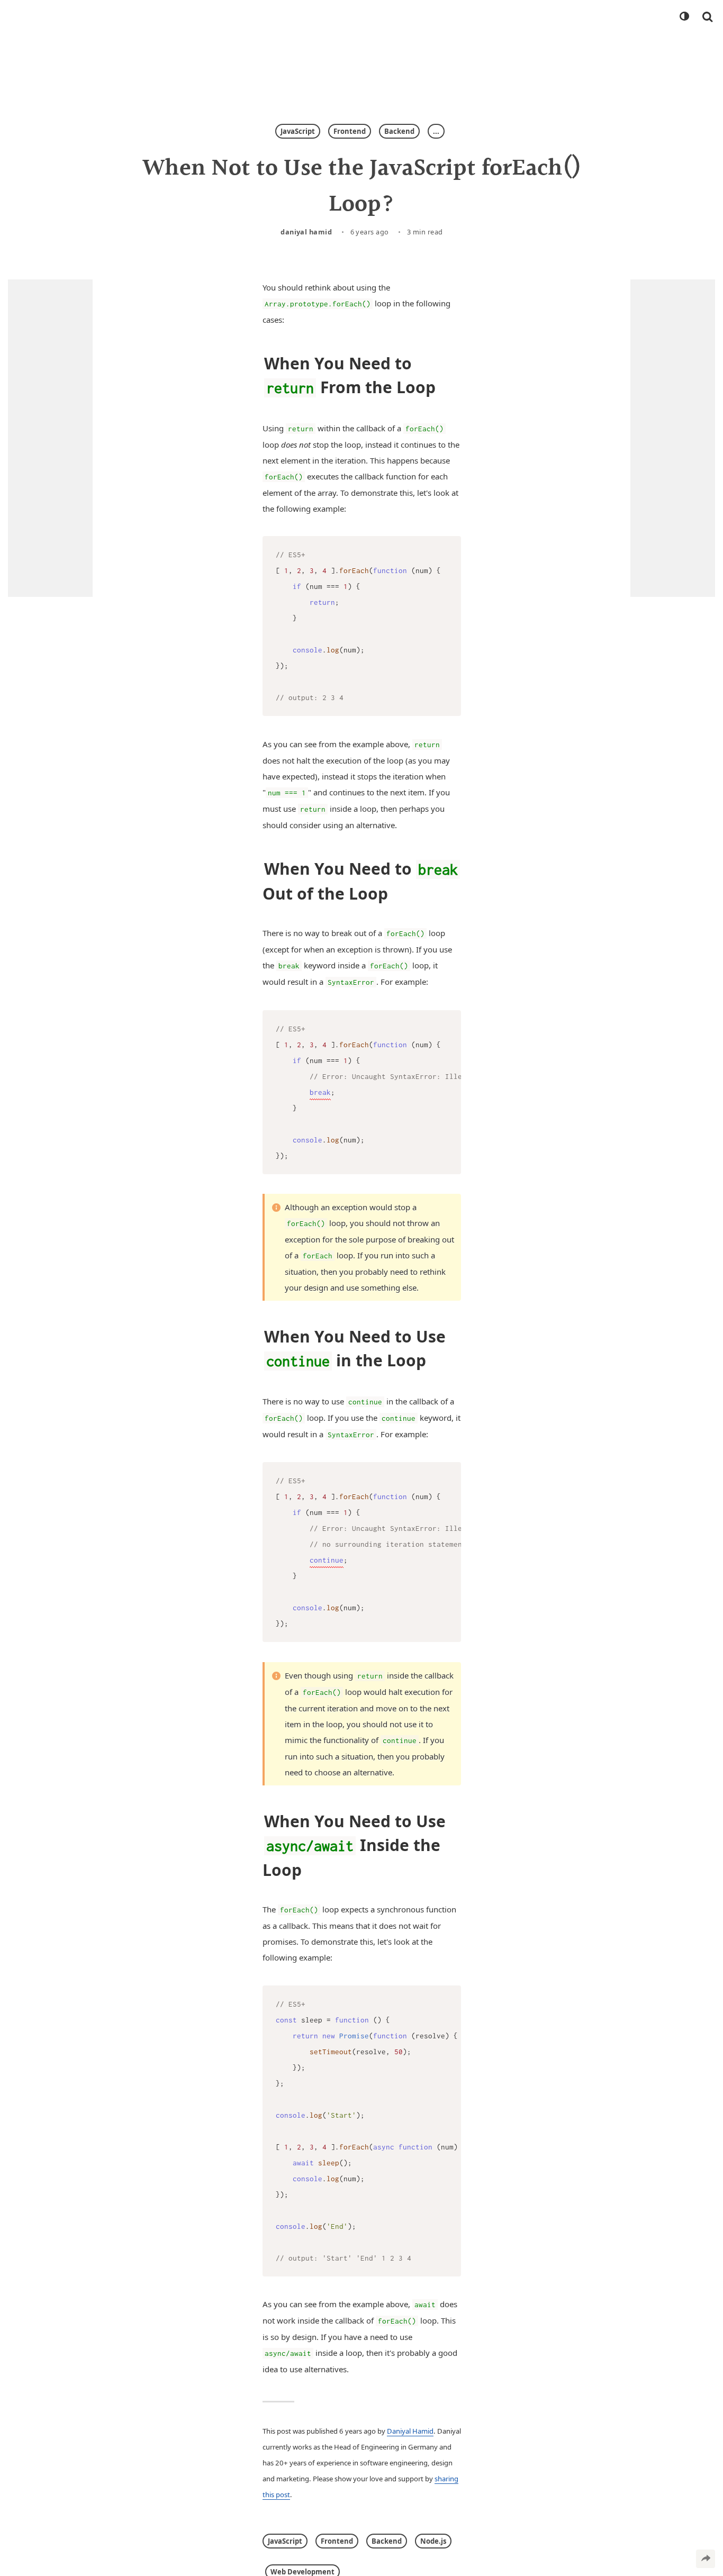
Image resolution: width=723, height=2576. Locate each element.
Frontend (350, 131)
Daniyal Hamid (306, 232)
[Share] (706, 2559)
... (436, 131)
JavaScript (298, 131)
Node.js (433, 2541)
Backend (399, 131)
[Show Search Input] (707, 16)
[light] (684, 16)
